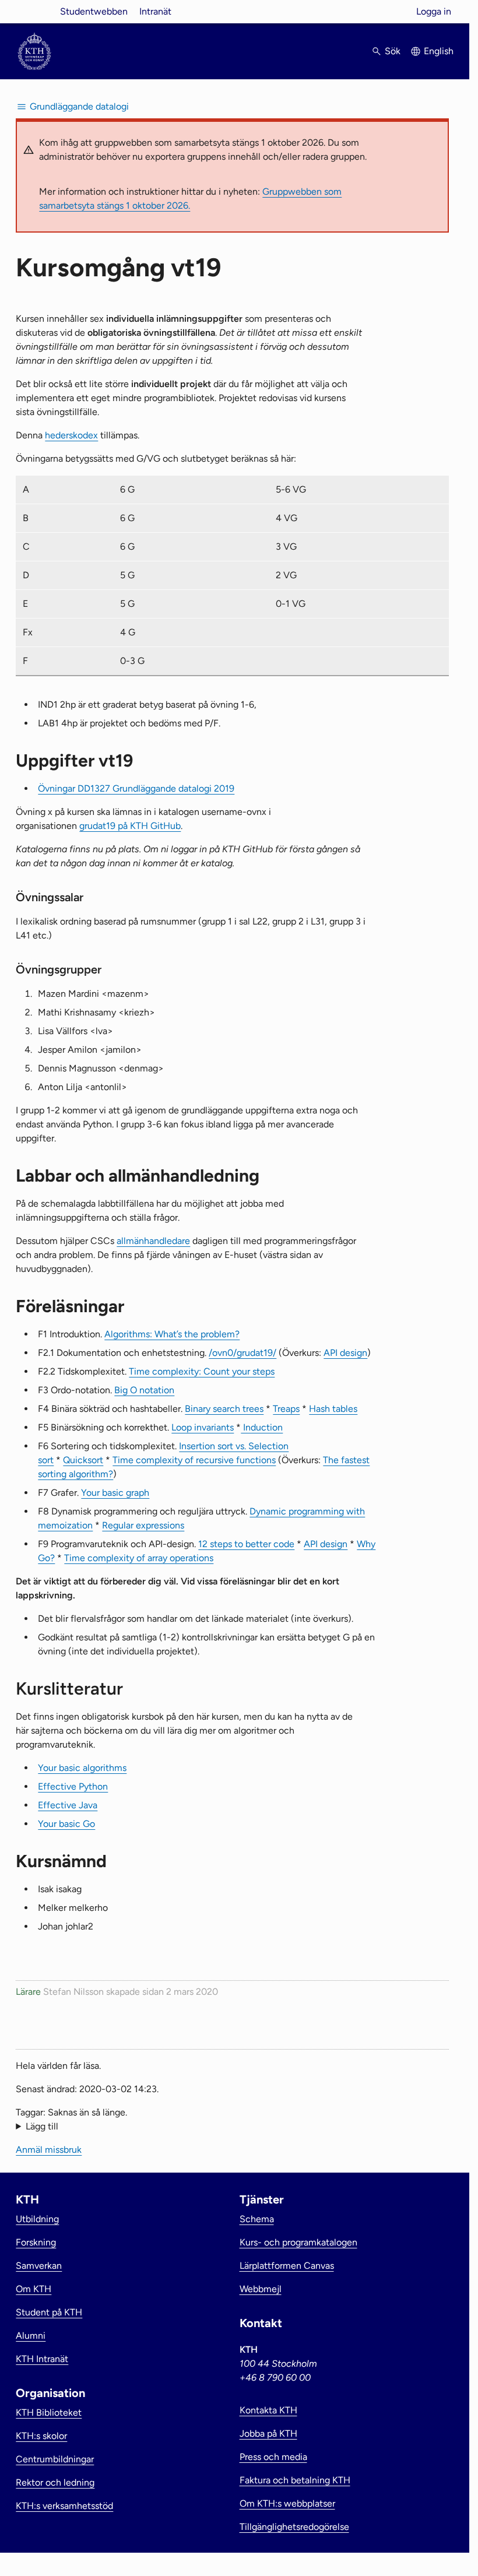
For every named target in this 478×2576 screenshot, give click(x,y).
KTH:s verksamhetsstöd (64, 2506)
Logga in (434, 11)
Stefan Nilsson (73, 1992)
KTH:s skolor (41, 2436)
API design (345, 1353)
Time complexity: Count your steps (202, 1371)
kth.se (34, 11)
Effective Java (68, 1805)
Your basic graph (115, 1493)
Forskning (36, 2242)
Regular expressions (143, 1525)
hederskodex (71, 435)
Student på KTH (49, 2312)
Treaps (286, 1409)
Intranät (155, 11)
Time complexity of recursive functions (194, 1460)
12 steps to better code (246, 1544)
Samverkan (39, 2266)
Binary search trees (224, 1409)
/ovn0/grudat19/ (242, 1353)
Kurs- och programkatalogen (298, 2242)
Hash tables (333, 1409)
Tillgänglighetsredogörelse (294, 2527)
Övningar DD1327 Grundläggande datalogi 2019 (136, 788)
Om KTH (34, 2289)
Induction (262, 1427)
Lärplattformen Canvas (287, 2266)
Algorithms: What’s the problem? (172, 1334)
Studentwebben (94, 11)
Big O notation (144, 1390)
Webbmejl (261, 2289)
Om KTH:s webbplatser (287, 2503)
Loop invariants (203, 1427)
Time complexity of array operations (139, 1558)
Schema (257, 2219)
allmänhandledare (153, 1241)
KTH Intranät (42, 2359)
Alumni (31, 2336)
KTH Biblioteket (49, 2412)
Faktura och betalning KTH (295, 2480)
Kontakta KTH (268, 2410)
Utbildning (37, 2219)
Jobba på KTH (268, 2433)
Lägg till (42, 2126)
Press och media (273, 2457)
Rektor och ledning (55, 2482)
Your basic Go (66, 1824)
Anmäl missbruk (49, 2150)
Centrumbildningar (55, 2459)
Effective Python (73, 1786)
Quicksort (83, 1460)
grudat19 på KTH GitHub (130, 826)
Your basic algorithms (82, 1768)
